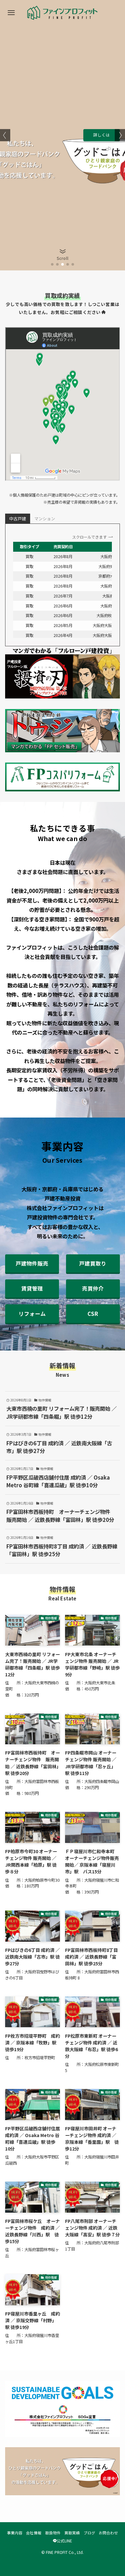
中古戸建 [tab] (18, 519)
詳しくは (102, 135)
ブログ (89, 2533)
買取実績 (72, 2533)
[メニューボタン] (11, 13)
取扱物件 (53, 2533)
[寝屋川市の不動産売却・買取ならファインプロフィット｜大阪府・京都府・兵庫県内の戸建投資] (63, 13)
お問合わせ (108, 2533)
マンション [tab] (45, 519)
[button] (52, 264)
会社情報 (34, 2533)
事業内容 (15, 2533)
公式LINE (64, 2541)
